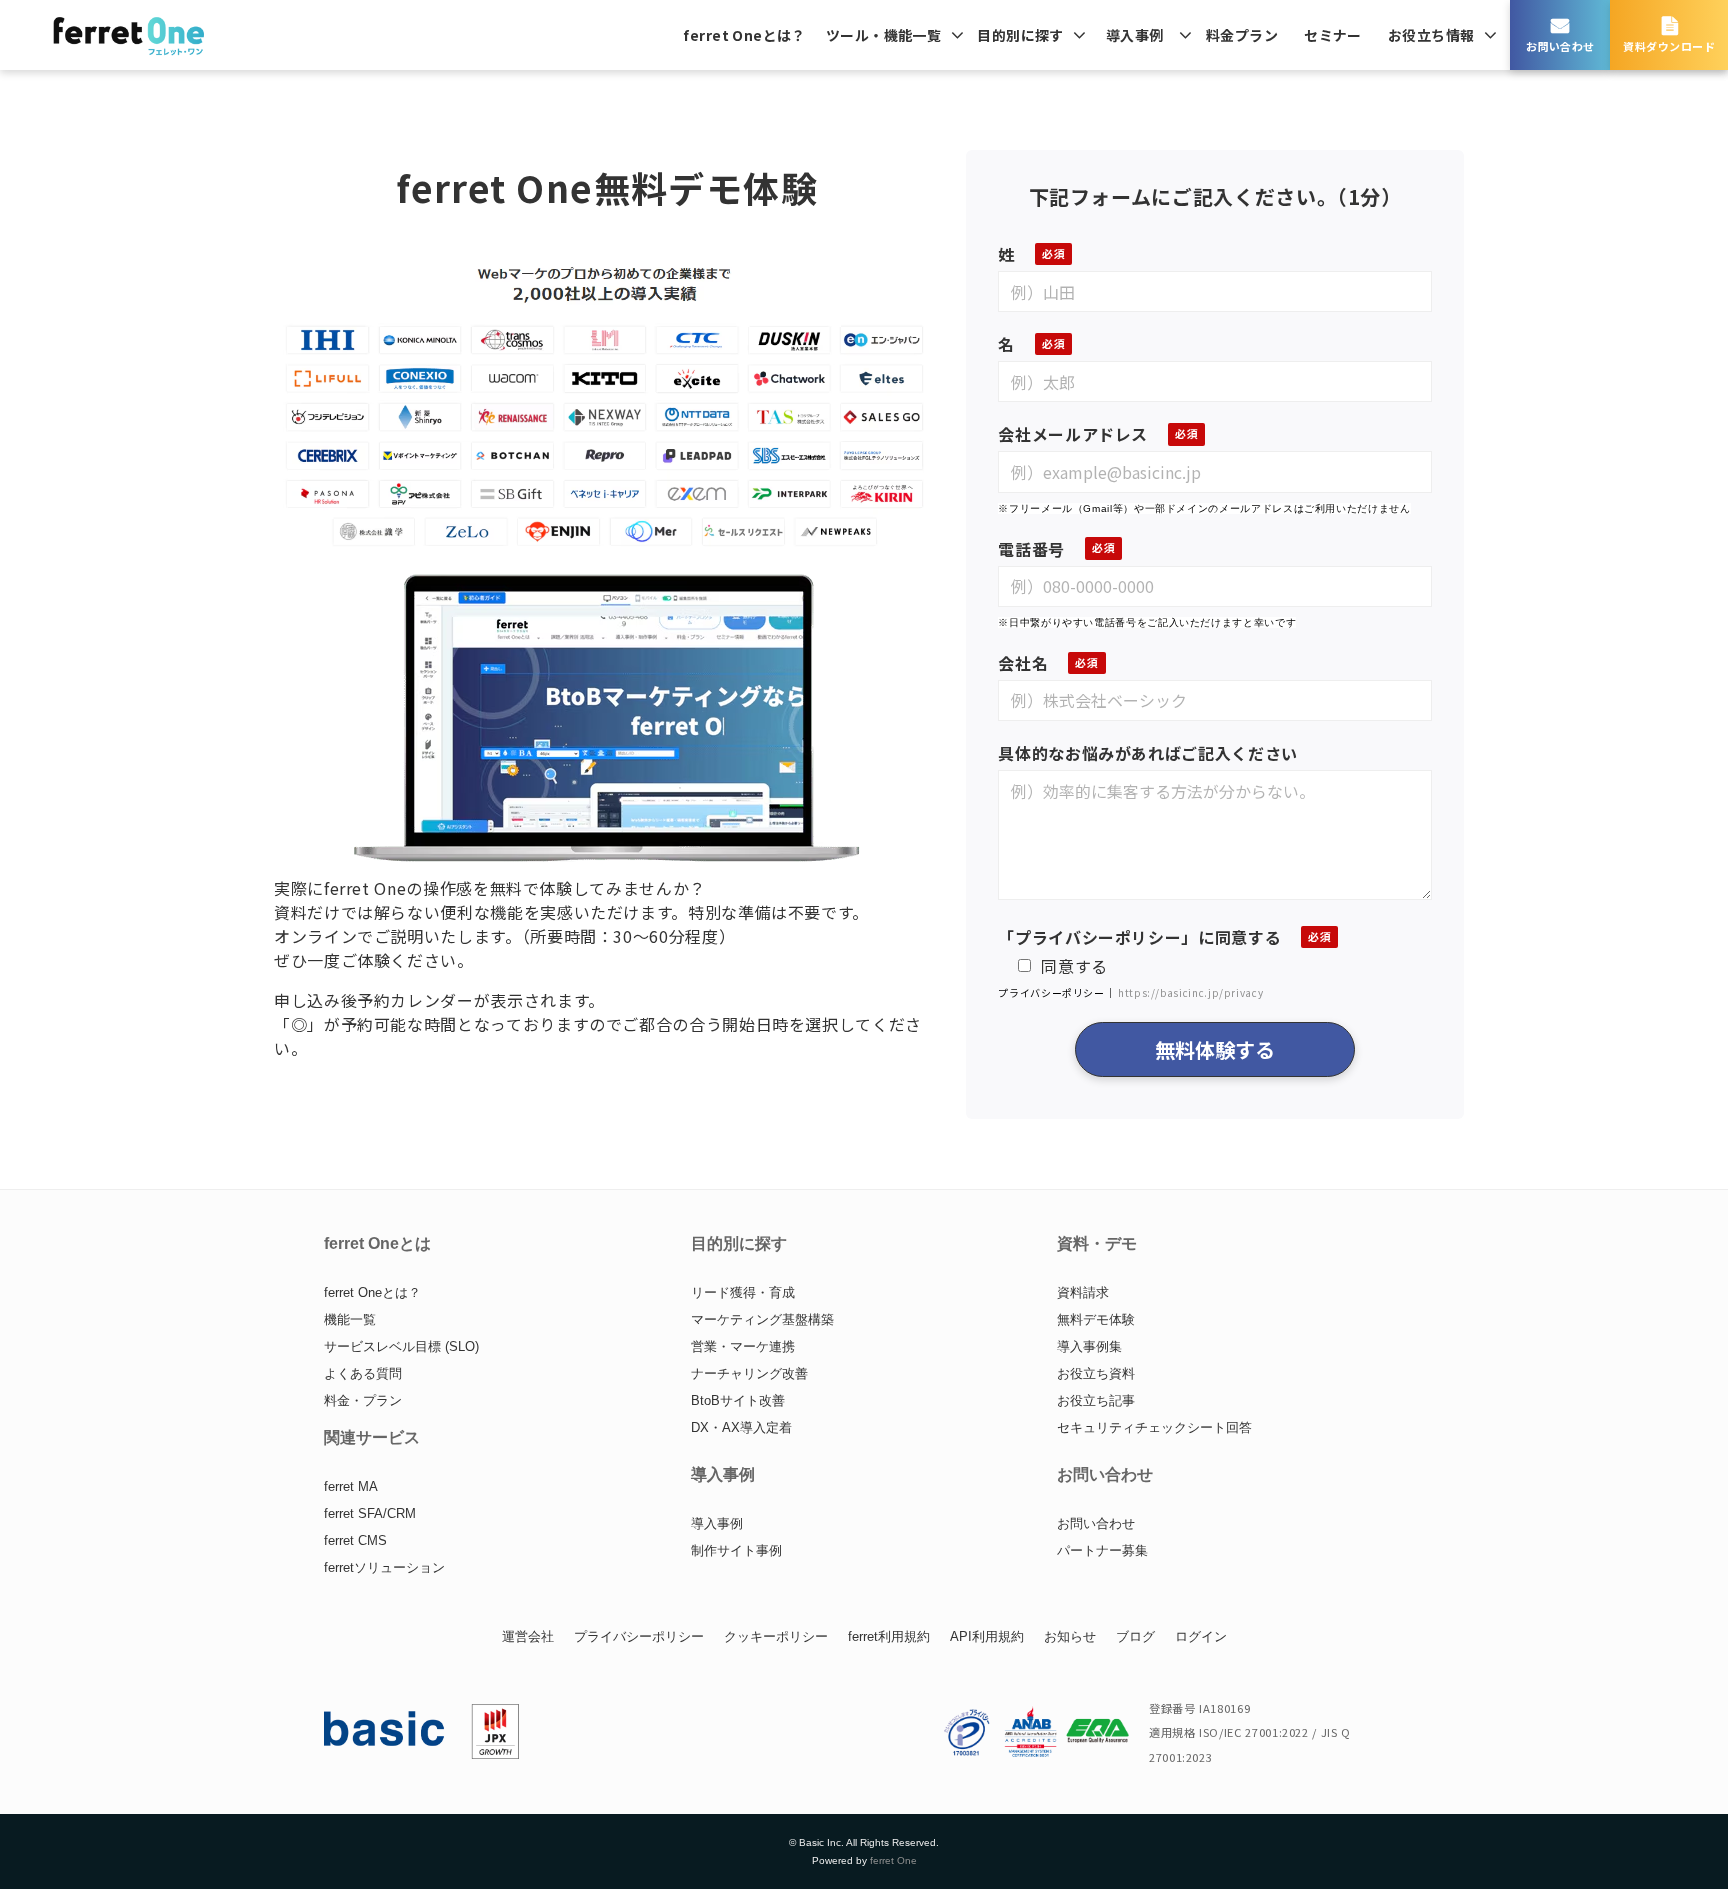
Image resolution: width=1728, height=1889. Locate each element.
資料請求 (1083, 1292)
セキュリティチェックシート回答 (1154, 1427)
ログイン (1201, 1636)
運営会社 (528, 1636)
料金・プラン (363, 1400)
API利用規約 (987, 1636)
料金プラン (1242, 35)
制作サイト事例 (736, 1550)
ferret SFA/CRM (370, 1513)
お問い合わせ (1560, 46)
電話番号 (1031, 549)
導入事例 (1135, 35)
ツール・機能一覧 (883, 35)
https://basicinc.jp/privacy (1190, 992)
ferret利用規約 (889, 1636)
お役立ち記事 (1096, 1400)
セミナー (1333, 35)
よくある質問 (363, 1373)
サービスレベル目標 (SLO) (401, 1346)
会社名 (1023, 663)
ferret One (893, 1860)
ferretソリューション (384, 1567)
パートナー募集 (1102, 1550)
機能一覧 (350, 1319)
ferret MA (351, 1486)
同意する (1074, 966)
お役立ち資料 (1096, 1373)
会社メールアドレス (1073, 434)
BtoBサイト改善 (738, 1400)
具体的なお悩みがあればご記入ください (1148, 753)
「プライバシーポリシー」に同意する (1139, 937)
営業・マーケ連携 (743, 1346)
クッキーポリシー (776, 1636)
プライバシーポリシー (639, 1636)
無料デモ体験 (1096, 1319)
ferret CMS (355, 1540)
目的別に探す (1020, 35)
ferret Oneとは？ (744, 35)
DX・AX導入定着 (741, 1427)
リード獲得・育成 (743, 1292)
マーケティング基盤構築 (762, 1319)
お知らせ (1070, 1636)
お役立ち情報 (1431, 35)
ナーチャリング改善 (749, 1373)
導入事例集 (1089, 1346)
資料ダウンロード (1669, 46)
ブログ (1135, 1636)
